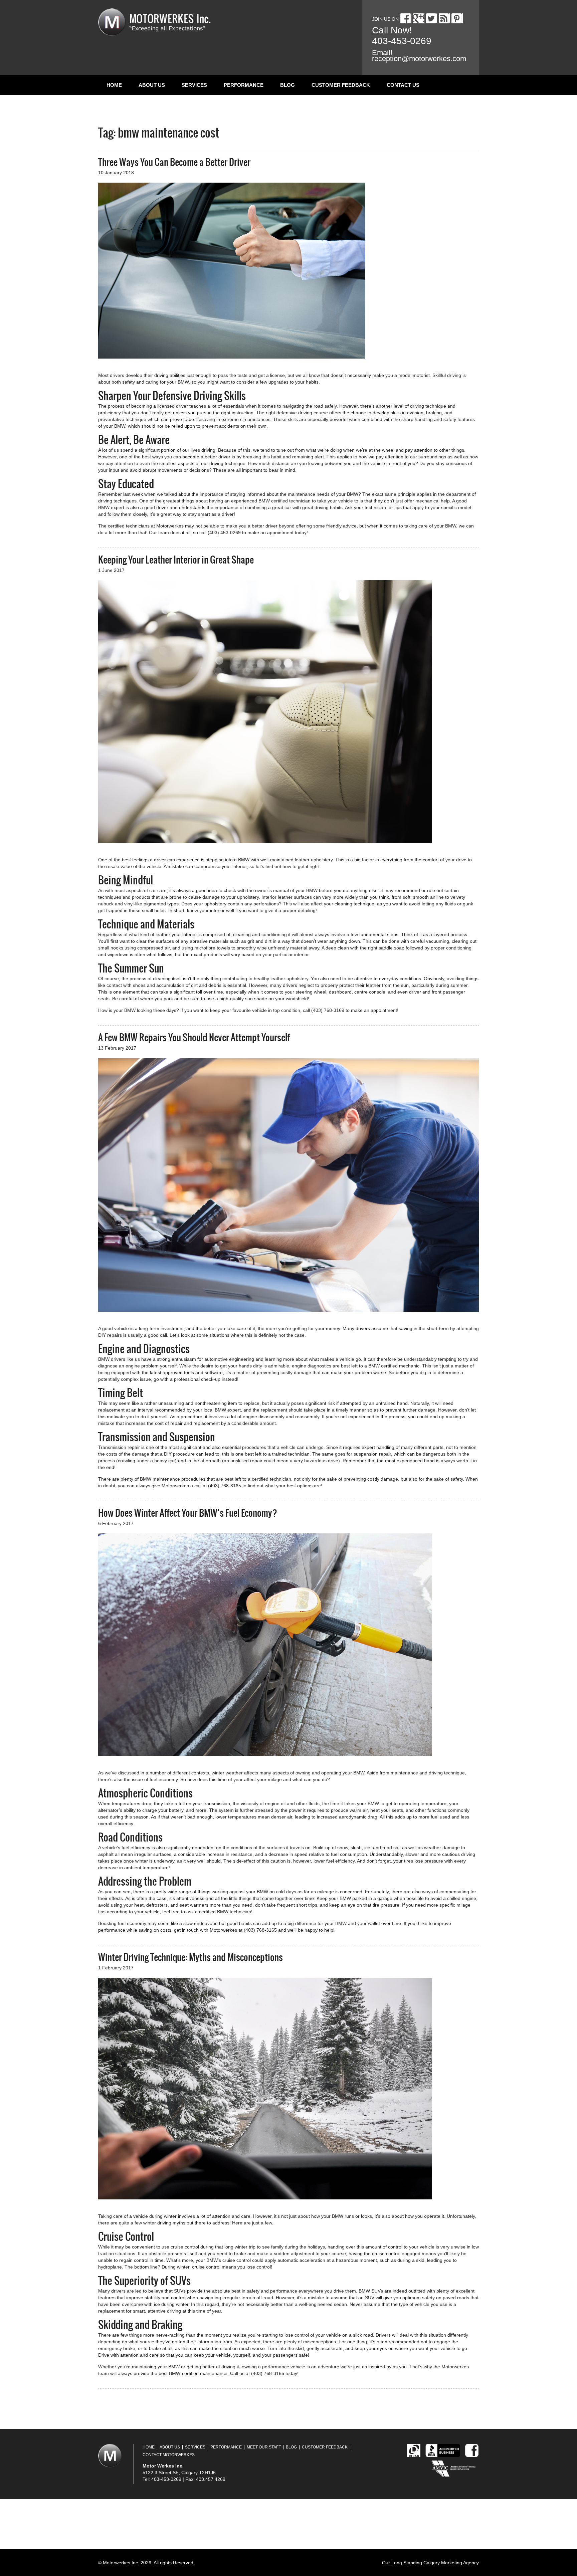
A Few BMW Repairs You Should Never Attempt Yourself (194, 1037)
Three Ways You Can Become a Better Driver (174, 162)
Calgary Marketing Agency (451, 2563)
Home (114, 85)
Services (194, 85)
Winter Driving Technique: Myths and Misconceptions (190, 1957)
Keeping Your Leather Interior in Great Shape (176, 560)
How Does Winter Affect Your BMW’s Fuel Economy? (188, 1513)
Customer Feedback (341, 85)
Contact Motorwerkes (169, 2455)
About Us (152, 85)
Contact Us (403, 85)
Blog (287, 85)
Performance (244, 85)
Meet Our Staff (264, 2447)
